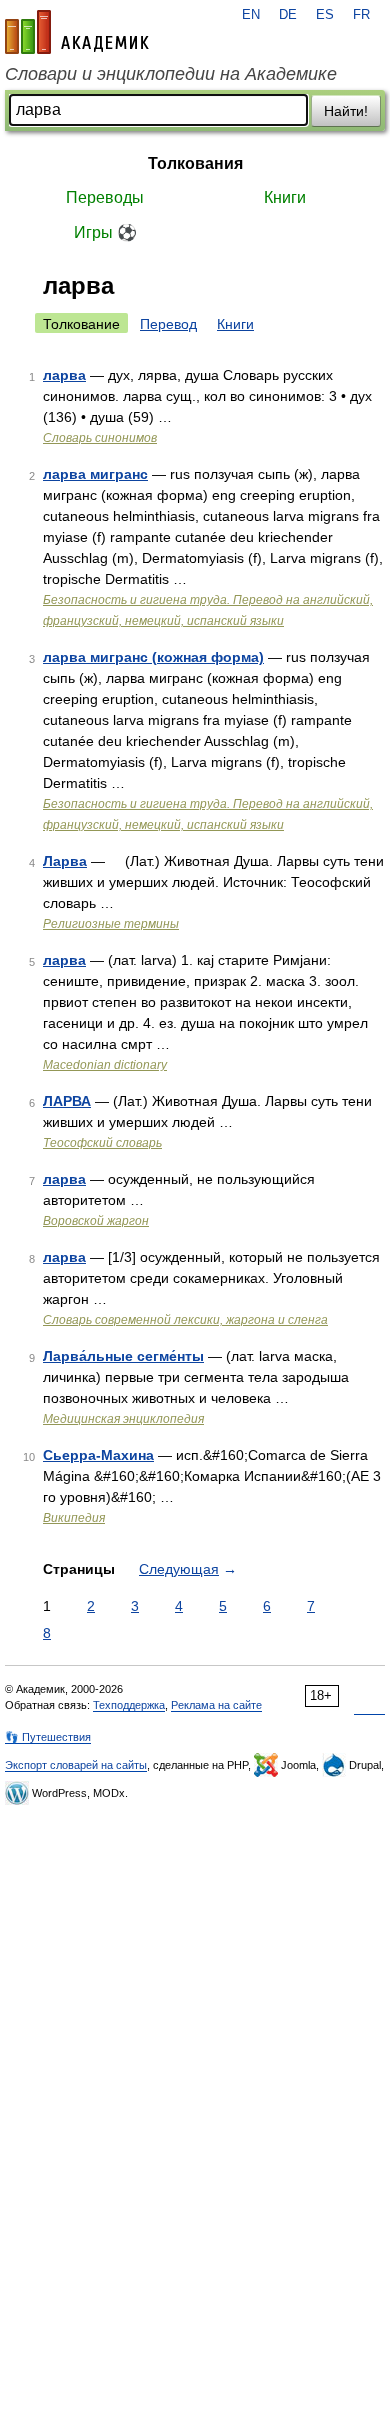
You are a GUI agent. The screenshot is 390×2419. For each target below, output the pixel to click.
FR (361, 15)
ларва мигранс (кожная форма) (153, 657)
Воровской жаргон (96, 1221)
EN (251, 15)
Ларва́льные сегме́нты (123, 1356)
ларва (64, 375)
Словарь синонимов (100, 438)
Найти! (346, 111)
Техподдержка (129, 1705)
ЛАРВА (67, 1101)
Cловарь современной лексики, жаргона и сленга (185, 1320)
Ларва (65, 861)
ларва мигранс (95, 474)
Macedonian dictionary (105, 1065)
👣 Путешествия (48, 1737)
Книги (285, 197)
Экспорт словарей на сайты (76, 1765)
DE (288, 15)
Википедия (74, 1518)
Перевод (168, 324)
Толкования (195, 163)
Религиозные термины (111, 924)
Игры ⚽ (105, 232)
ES (325, 15)
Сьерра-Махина (98, 1455)
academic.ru (77, 32)
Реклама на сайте (216, 1705)
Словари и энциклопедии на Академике (171, 74)
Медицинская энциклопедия (123, 1419)
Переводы (105, 197)
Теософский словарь (102, 1143)
